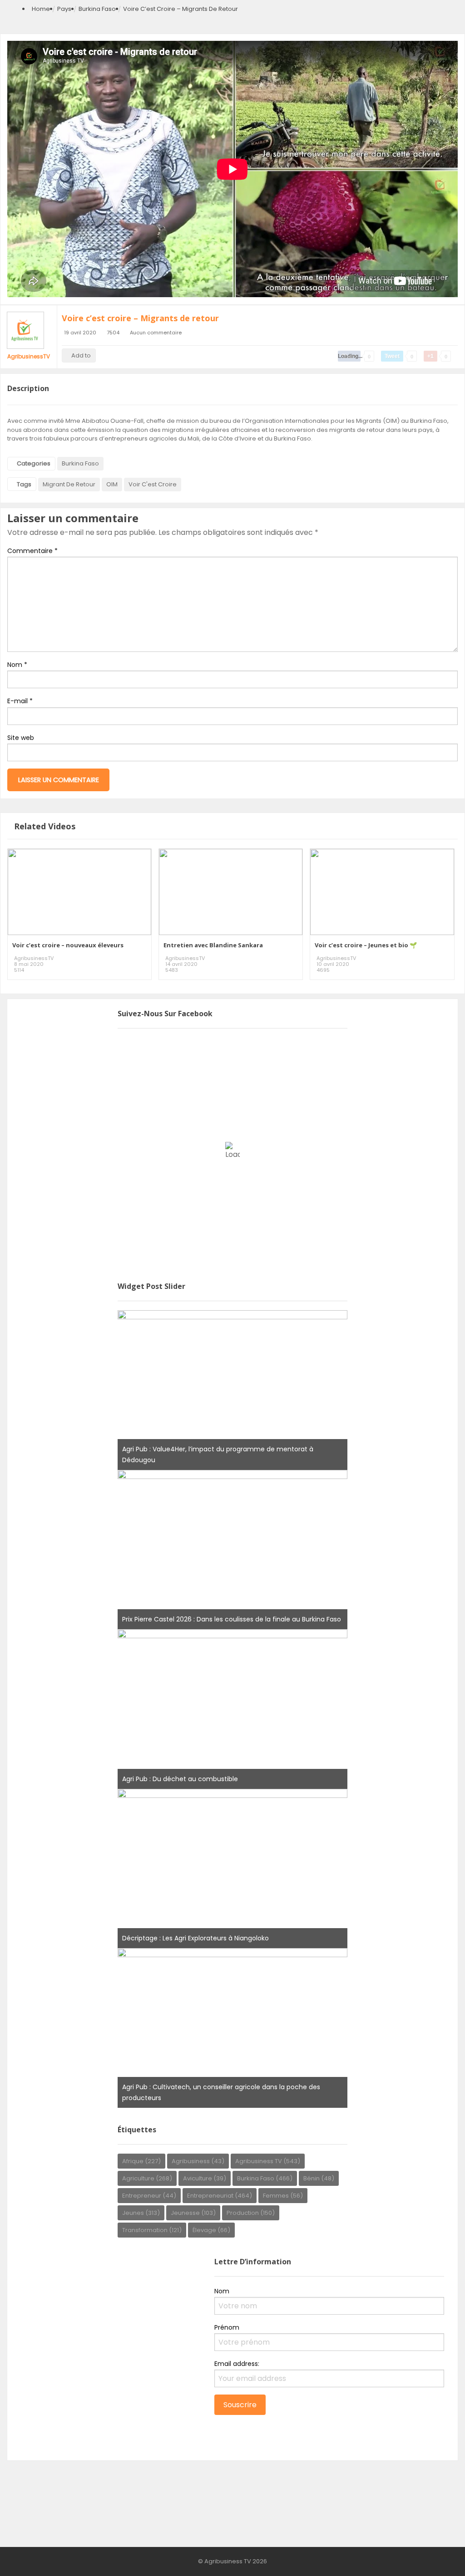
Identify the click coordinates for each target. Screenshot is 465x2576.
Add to (81, 355)
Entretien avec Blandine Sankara (213, 945)
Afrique (141, 2161)
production (251, 2213)
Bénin (319, 2178)
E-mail (20, 701)
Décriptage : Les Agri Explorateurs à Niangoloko (195, 1938)
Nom (17, 665)
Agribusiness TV (268, 2161)
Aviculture (205, 2178)
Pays (64, 9)
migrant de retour (69, 484)
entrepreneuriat (220, 2196)
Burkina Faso (97, 9)
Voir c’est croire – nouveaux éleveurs (68, 945)
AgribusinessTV (29, 356)
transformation (152, 2230)
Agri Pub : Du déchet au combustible (180, 1779)
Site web (21, 738)
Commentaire (32, 551)
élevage (211, 2230)
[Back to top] (435, 2556)
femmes (283, 2196)
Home (41, 9)
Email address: (237, 2364)
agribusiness (198, 2161)
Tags (24, 484)
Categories (34, 463)
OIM (112, 484)
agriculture (147, 2178)
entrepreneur (149, 2196)
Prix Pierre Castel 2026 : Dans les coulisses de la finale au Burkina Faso (232, 1619)
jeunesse (193, 2213)
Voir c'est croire (153, 484)
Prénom (227, 2327)
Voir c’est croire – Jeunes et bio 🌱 (366, 945)
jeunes (141, 2213)
